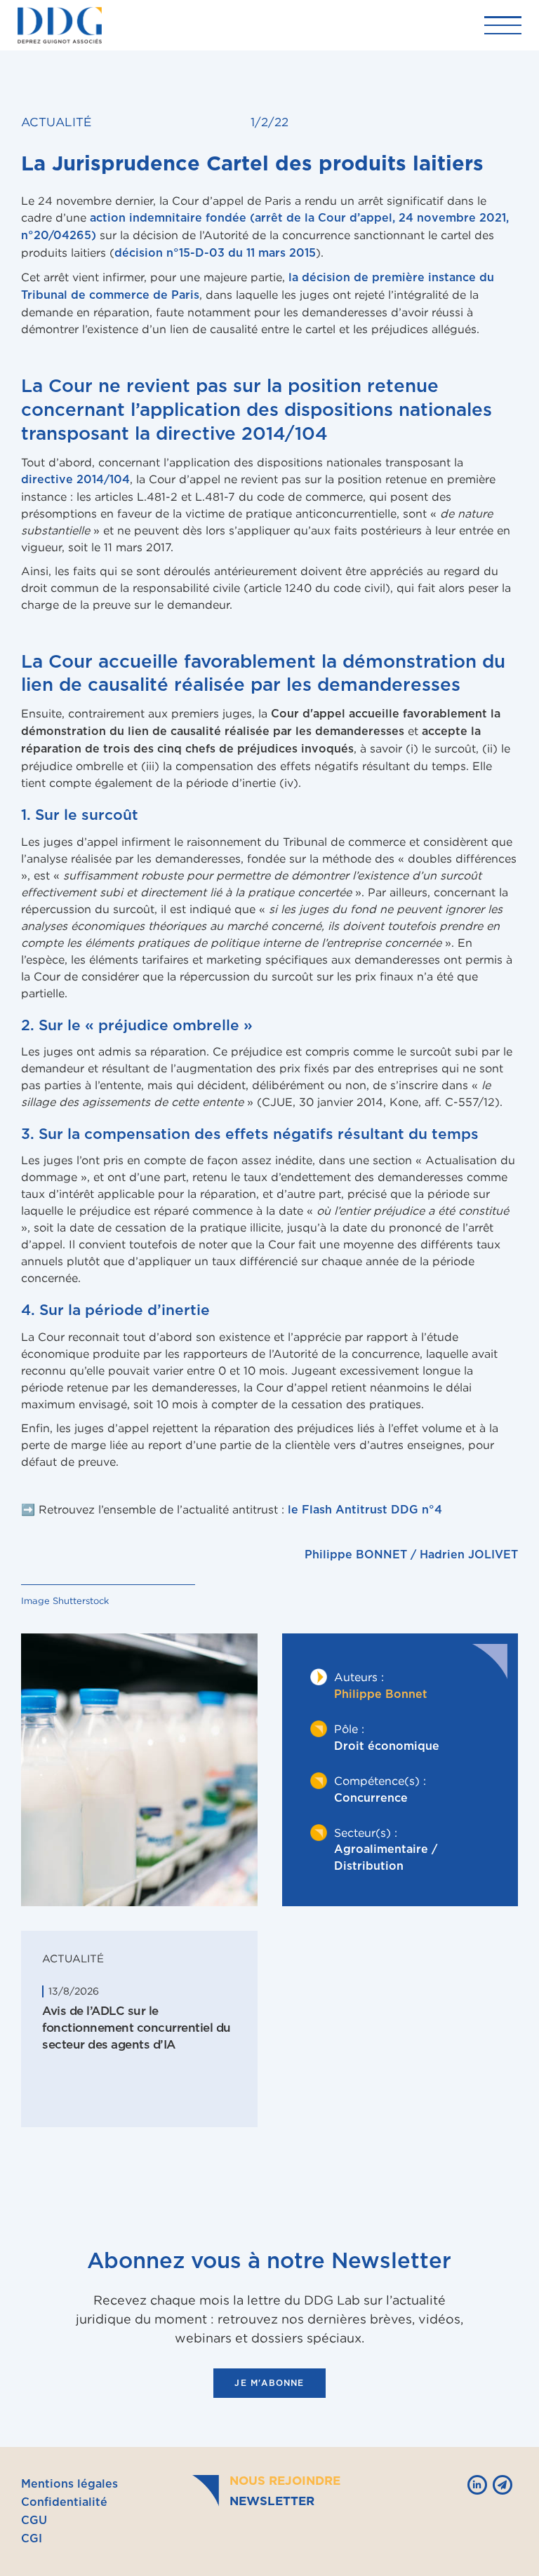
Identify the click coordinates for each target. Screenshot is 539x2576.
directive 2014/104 (75, 480)
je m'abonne (269, 2383)
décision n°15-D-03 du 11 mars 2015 (215, 253)
